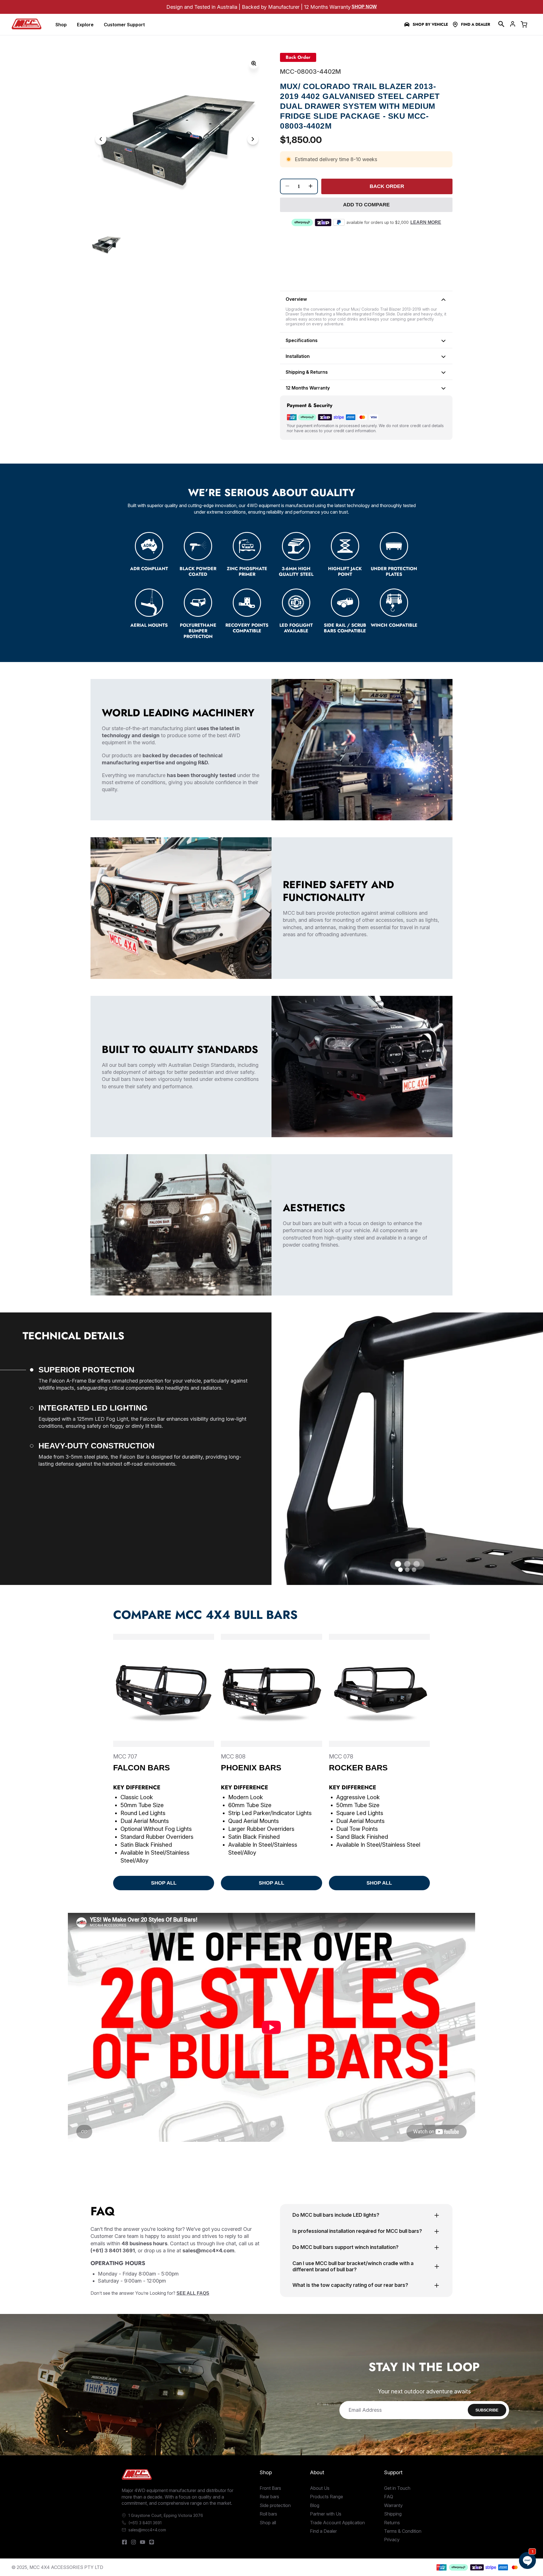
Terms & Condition (403, 2531)
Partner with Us (326, 2514)
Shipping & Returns (307, 372)
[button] (501, 24)
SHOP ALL (164, 1883)
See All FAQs (193, 2293)
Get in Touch (397, 2488)
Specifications (302, 340)
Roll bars (268, 2514)
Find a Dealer (476, 24)
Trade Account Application (337, 2523)
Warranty (393, 2505)
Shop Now (364, 7)
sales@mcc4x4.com (147, 2530)
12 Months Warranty (308, 388)
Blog (315, 2505)
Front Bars (270, 2488)
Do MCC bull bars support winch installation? (345, 2247)
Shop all (268, 2523)
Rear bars (269, 2497)
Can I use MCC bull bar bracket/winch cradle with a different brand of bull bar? (353, 2266)
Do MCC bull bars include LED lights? (336, 2215)
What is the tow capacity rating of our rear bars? (350, 2285)
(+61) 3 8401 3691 (145, 2523)
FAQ (389, 2497)
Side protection (275, 2505)
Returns (392, 2523)
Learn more (426, 222)
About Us (320, 2488)
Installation (298, 356)
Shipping (393, 2514)
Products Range (327, 2497)
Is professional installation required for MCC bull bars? (357, 2231)
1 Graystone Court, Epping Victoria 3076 (166, 2515)
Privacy (392, 2540)
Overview (296, 299)
